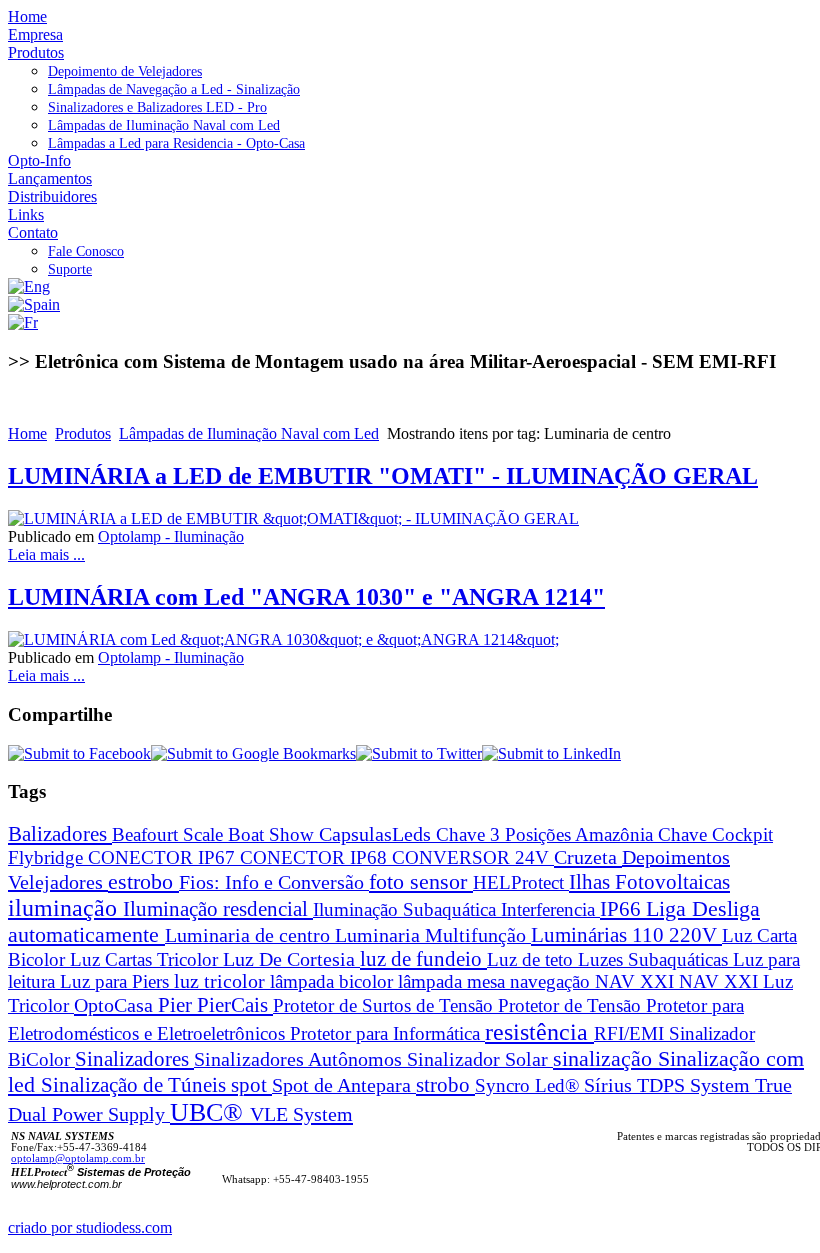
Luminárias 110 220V (626, 935)
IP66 (623, 908)
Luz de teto (532, 959)
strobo (445, 1084)
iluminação (65, 908)
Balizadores (60, 833)
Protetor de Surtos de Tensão (385, 1005)
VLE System (301, 1114)
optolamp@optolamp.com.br (78, 1158)
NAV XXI (637, 981)
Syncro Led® (529, 1085)
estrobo (143, 881)
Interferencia (550, 909)
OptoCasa (116, 1005)
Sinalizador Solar (480, 1059)
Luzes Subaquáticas (655, 959)
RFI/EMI (631, 1033)
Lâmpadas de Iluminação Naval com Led (249, 433)
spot (251, 1084)
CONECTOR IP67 (164, 857)
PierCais (235, 1005)
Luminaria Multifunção (433, 935)
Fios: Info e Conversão (274, 882)
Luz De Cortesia (291, 959)
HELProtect (521, 882)
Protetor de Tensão (572, 1005)
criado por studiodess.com (90, 1227)
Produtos (83, 433)
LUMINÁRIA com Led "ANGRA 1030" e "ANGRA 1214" (306, 597)
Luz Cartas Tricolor (146, 959)
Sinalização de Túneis (136, 1085)
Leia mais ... (46, 554)
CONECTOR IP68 (316, 857)
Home (27, 433)
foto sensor (421, 882)
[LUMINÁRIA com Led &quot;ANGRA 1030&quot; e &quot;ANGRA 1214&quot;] (283, 639)
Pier (177, 1004)
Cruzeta (588, 857)
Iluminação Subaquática (407, 909)
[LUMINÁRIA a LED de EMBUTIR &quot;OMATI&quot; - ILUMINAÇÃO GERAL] (293, 518)
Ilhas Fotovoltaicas (649, 881)
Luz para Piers (117, 981)
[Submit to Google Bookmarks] (253, 753)
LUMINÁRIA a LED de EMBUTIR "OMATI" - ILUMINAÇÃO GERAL (383, 476)
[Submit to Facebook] (79, 753)
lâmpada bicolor (334, 981)
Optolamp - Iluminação (171, 536)
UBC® (210, 1112)
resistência (539, 1031)
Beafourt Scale (170, 834)
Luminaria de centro (250, 935)
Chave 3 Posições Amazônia (547, 834)
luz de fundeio (423, 959)
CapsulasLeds (377, 834)
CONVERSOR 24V (473, 857)
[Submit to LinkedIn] (551, 753)
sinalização (605, 1058)
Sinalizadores (134, 1059)
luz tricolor (222, 981)
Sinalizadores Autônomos (300, 1059)
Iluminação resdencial (218, 909)
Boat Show (273, 834)
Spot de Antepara (344, 1085)
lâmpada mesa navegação (496, 981)
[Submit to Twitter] (419, 753)
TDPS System (696, 1085)
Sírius (610, 1085)
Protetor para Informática (387, 1033)
